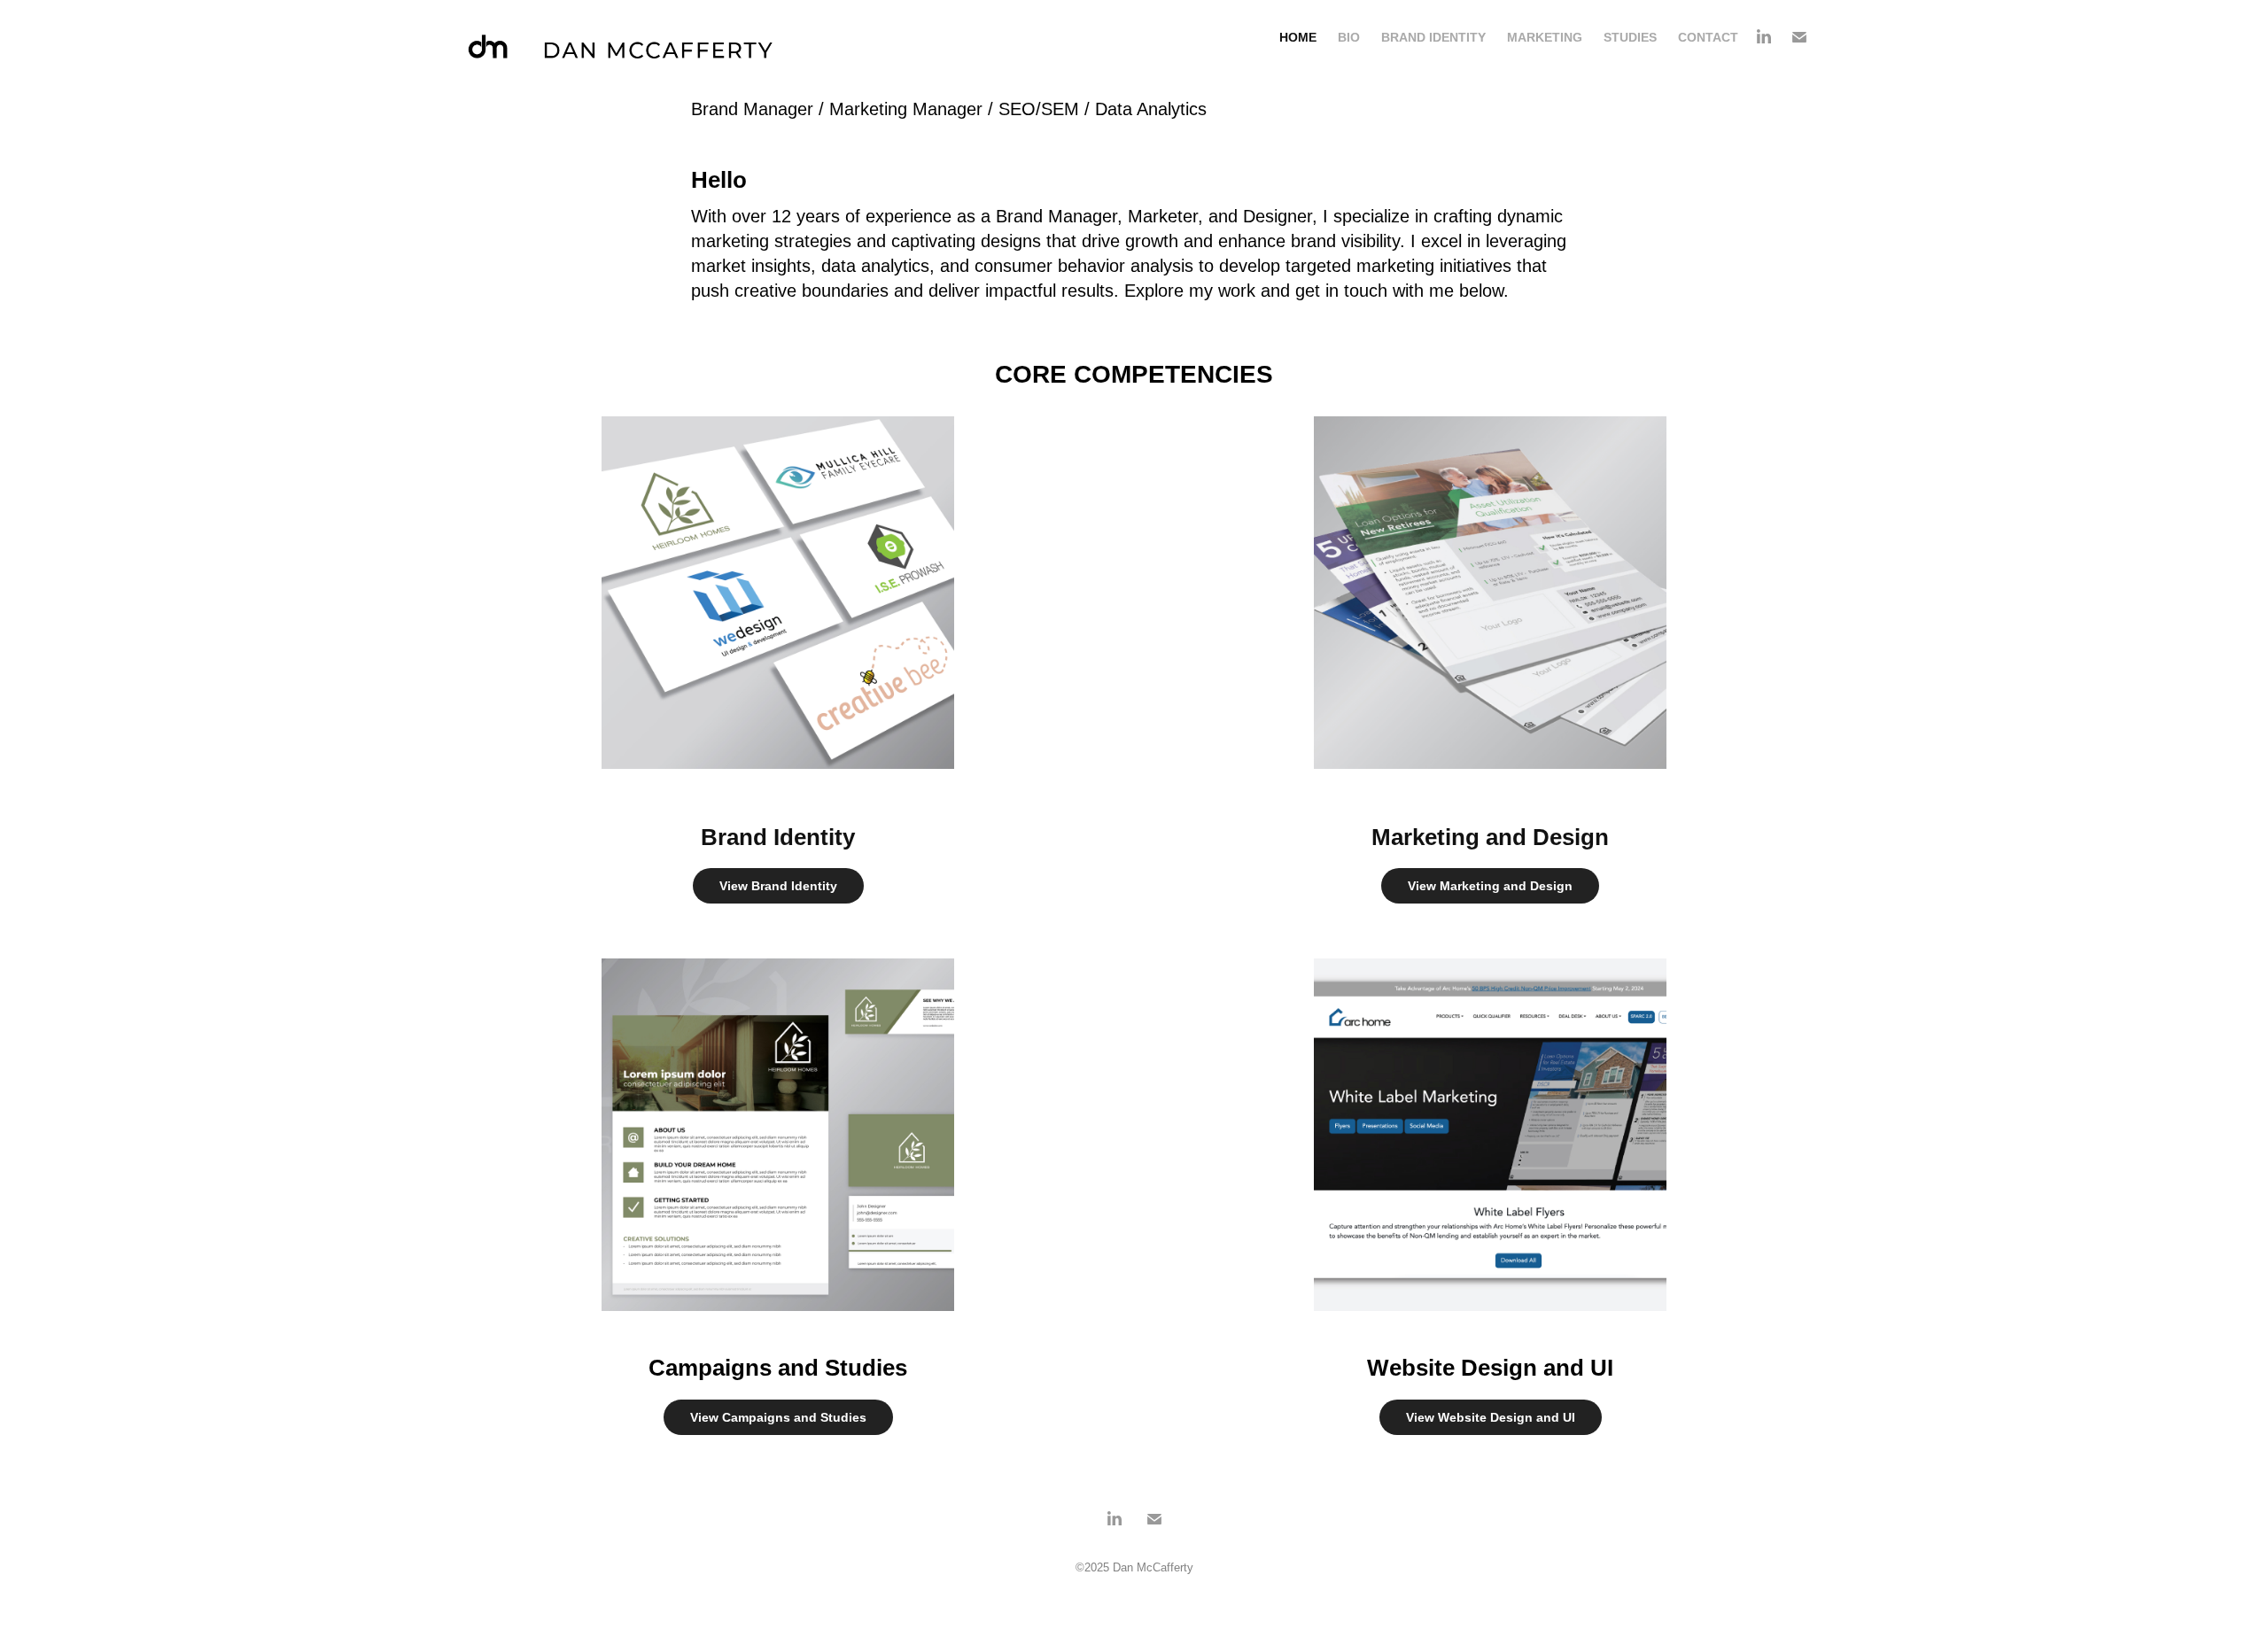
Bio (1349, 37)
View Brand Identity (778, 886)
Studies (1630, 37)
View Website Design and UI (1491, 1417)
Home (1298, 37)
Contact (1708, 37)
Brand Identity (1433, 37)
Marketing (1545, 37)
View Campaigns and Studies (778, 1417)
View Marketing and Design (1490, 886)
